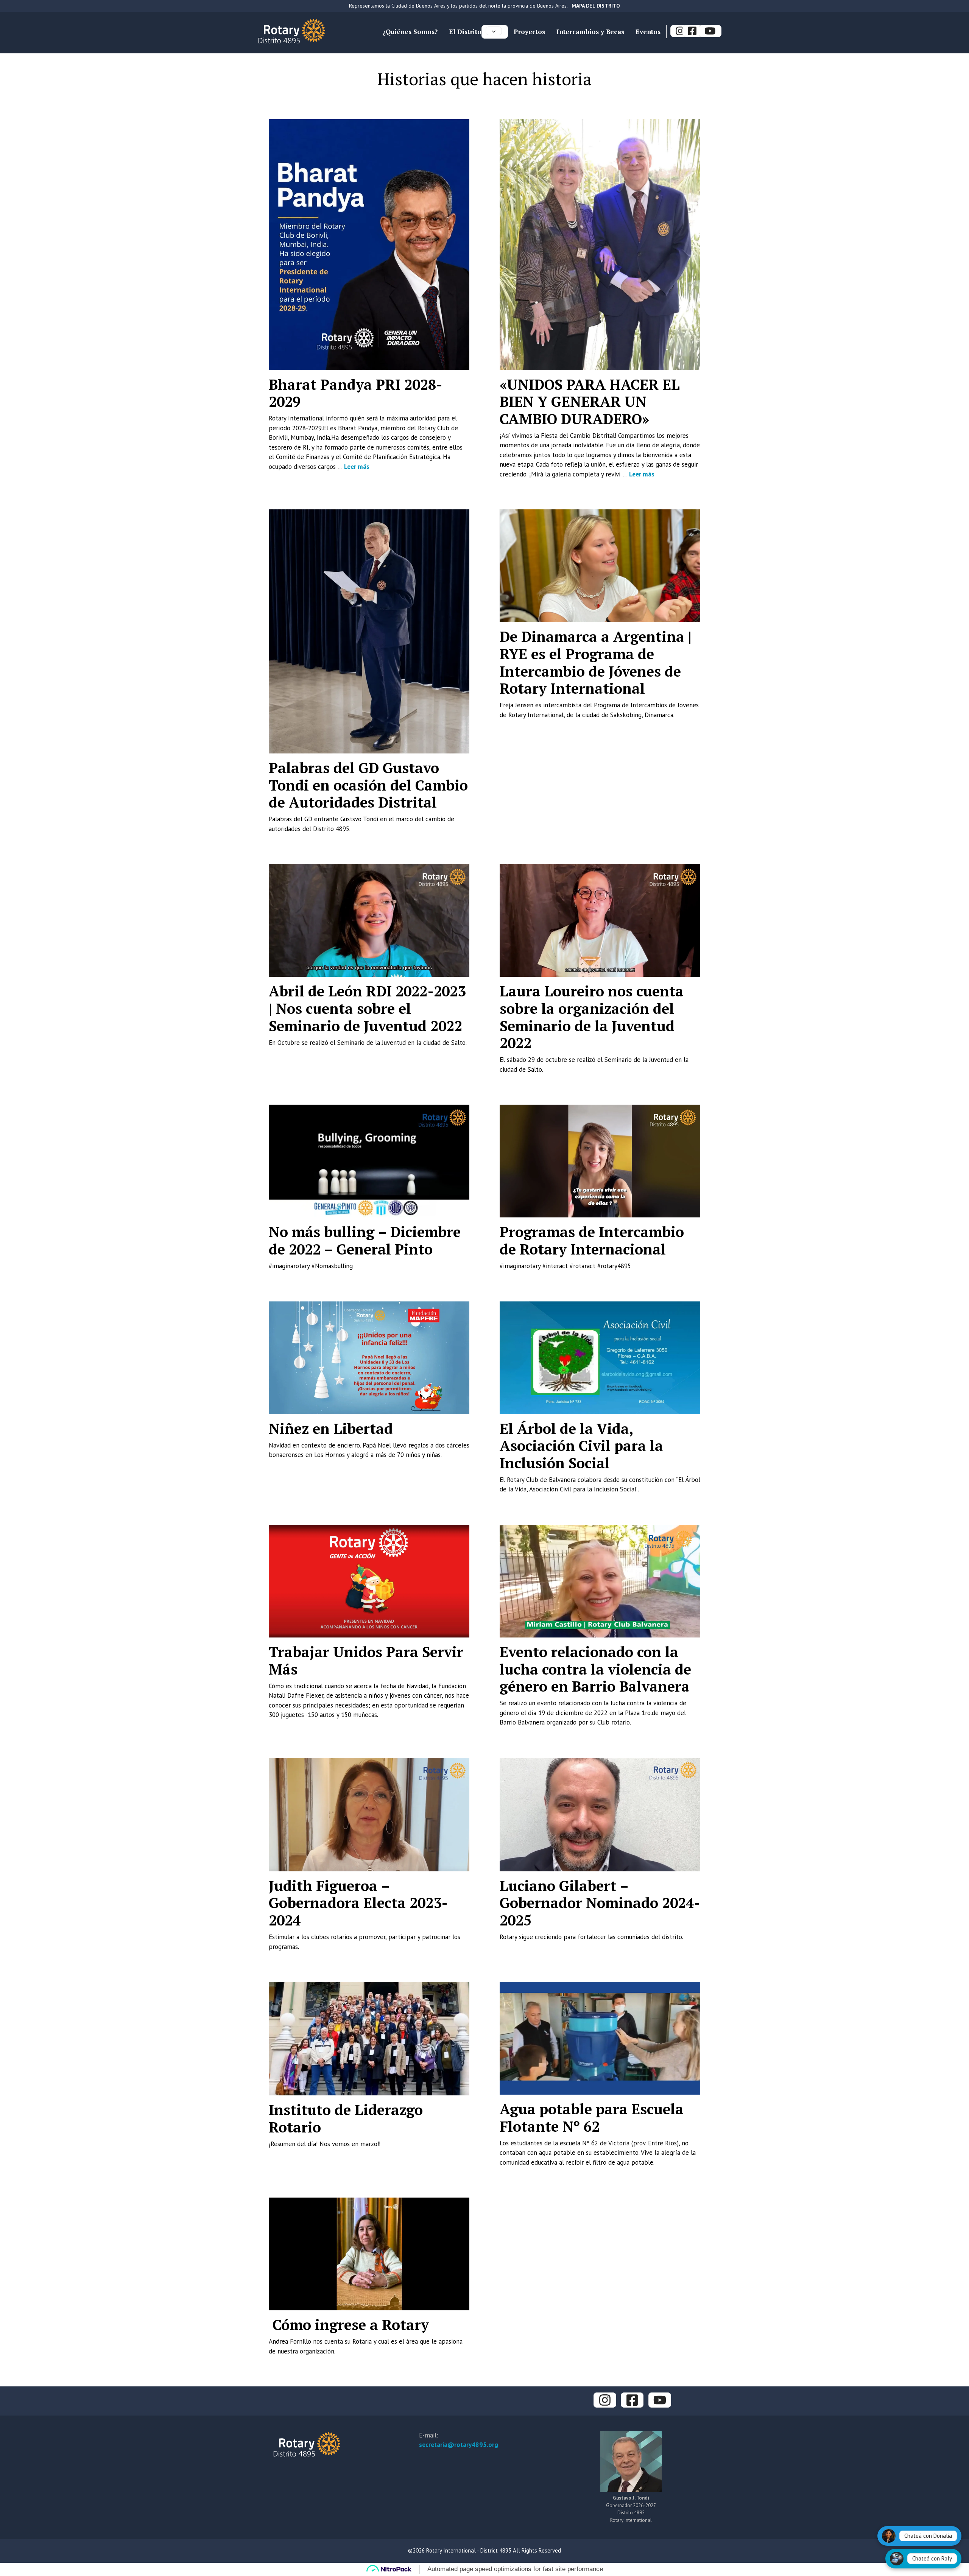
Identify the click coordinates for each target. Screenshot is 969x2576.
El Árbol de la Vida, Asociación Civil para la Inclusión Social (581, 1446)
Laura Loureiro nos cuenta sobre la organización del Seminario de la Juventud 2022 (592, 1017)
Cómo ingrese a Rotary (349, 2325)
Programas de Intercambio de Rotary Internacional (592, 1241)
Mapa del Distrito (596, 6)
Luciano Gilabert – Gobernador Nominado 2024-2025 (600, 1903)
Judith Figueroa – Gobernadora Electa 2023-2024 (358, 1903)
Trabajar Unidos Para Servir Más (366, 1661)
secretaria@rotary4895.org (459, 2445)
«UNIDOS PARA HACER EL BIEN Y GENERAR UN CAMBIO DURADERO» (590, 402)
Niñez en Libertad (331, 1429)
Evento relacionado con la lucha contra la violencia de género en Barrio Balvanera (595, 1669)
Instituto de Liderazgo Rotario (346, 2118)
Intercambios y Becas (590, 32)
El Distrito (465, 32)
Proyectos (529, 32)
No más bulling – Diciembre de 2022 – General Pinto (365, 1241)
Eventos (648, 32)
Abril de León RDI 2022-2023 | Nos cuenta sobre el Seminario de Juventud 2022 (367, 1008)
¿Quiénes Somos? (410, 32)
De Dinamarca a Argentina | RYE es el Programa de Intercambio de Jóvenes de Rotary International (596, 662)
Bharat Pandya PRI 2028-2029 (356, 393)
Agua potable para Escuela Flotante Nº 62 (592, 2118)
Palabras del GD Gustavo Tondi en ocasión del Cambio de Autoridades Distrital (368, 785)
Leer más (357, 467)
